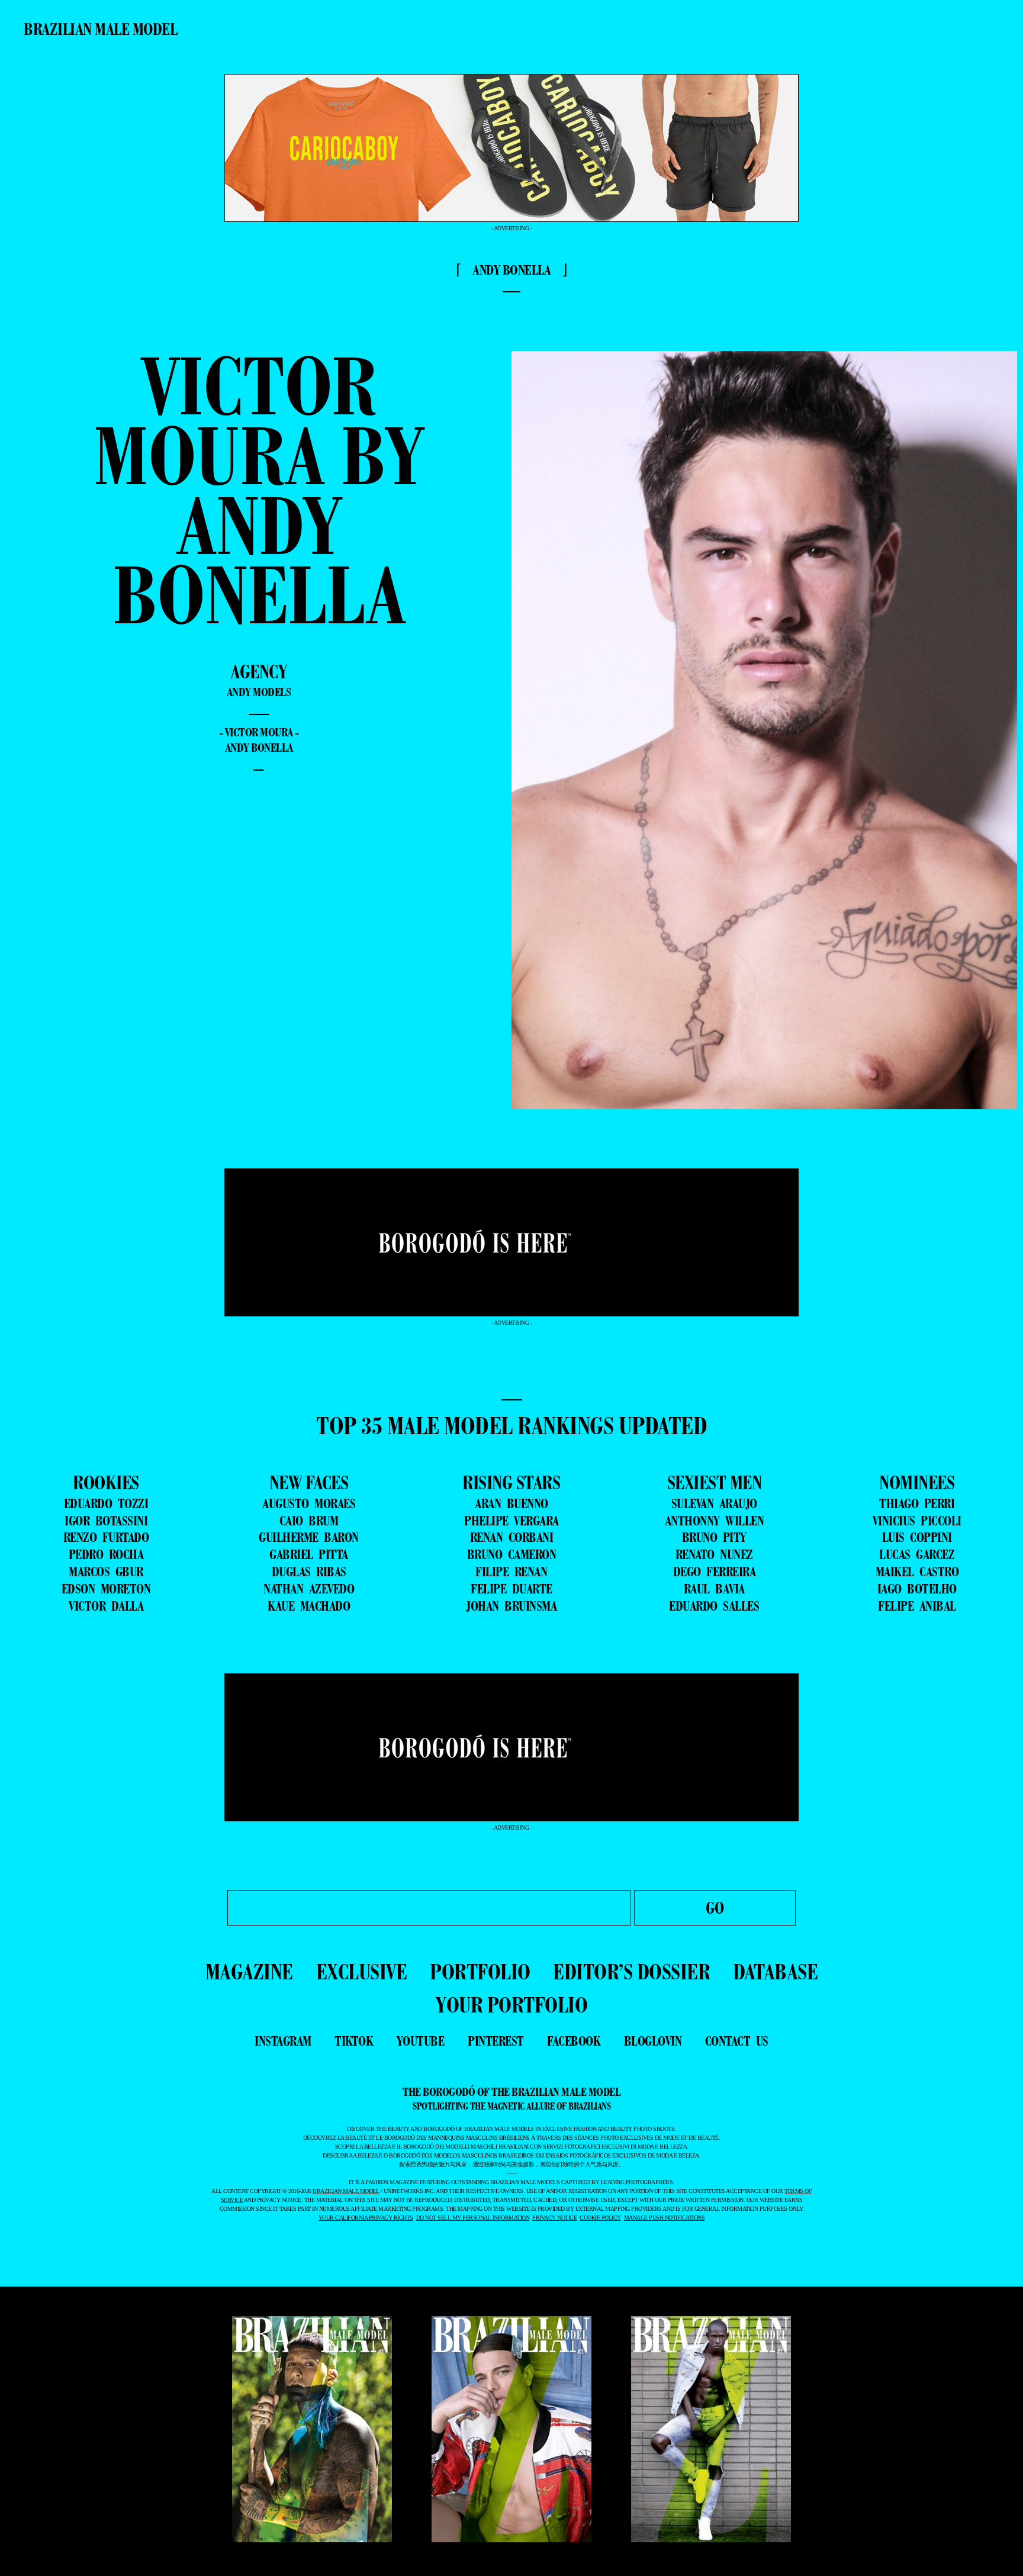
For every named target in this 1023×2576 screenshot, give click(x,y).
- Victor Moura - (259, 732)
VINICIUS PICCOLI (917, 1521)
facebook (574, 2041)
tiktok (354, 2041)
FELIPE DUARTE (511, 1589)
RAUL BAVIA (714, 1589)
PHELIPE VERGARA (511, 1521)
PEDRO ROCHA (106, 1554)
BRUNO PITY (714, 1537)
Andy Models (259, 692)
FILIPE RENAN (511, 1572)
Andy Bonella (259, 748)
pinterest (496, 2041)
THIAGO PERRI (917, 1503)
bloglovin (653, 2041)
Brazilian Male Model (100, 29)
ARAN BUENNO (511, 1503)
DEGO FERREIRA (715, 1572)
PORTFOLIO (480, 1971)
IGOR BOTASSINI (106, 1521)
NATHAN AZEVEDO (309, 1589)
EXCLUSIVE (362, 1971)
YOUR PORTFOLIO (511, 2005)
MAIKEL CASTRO (917, 1572)
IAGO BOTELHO (917, 1589)
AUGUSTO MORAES (309, 1503)
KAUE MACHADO (309, 1606)
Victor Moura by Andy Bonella (259, 490)
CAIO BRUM (309, 1521)
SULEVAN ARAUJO (714, 1503)
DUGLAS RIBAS (309, 1572)
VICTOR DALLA (106, 1606)
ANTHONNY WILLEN (715, 1521)
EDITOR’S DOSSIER (631, 1971)
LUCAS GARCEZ (917, 1554)
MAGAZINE (249, 1971)
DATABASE (775, 1971)
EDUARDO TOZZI (106, 1503)
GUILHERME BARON (309, 1537)
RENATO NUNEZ (714, 1554)
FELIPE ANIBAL (917, 1606)
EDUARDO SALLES (714, 1606)
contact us (737, 2041)
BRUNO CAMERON (512, 1554)
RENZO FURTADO (106, 1537)
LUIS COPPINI (917, 1537)
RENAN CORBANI (512, 1537)
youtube (421, 2041)
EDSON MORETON (106, 1589)
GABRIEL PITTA (309, 1554)
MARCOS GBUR (106, 1572)
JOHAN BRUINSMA (511, 1606)
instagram (283, 2041)
